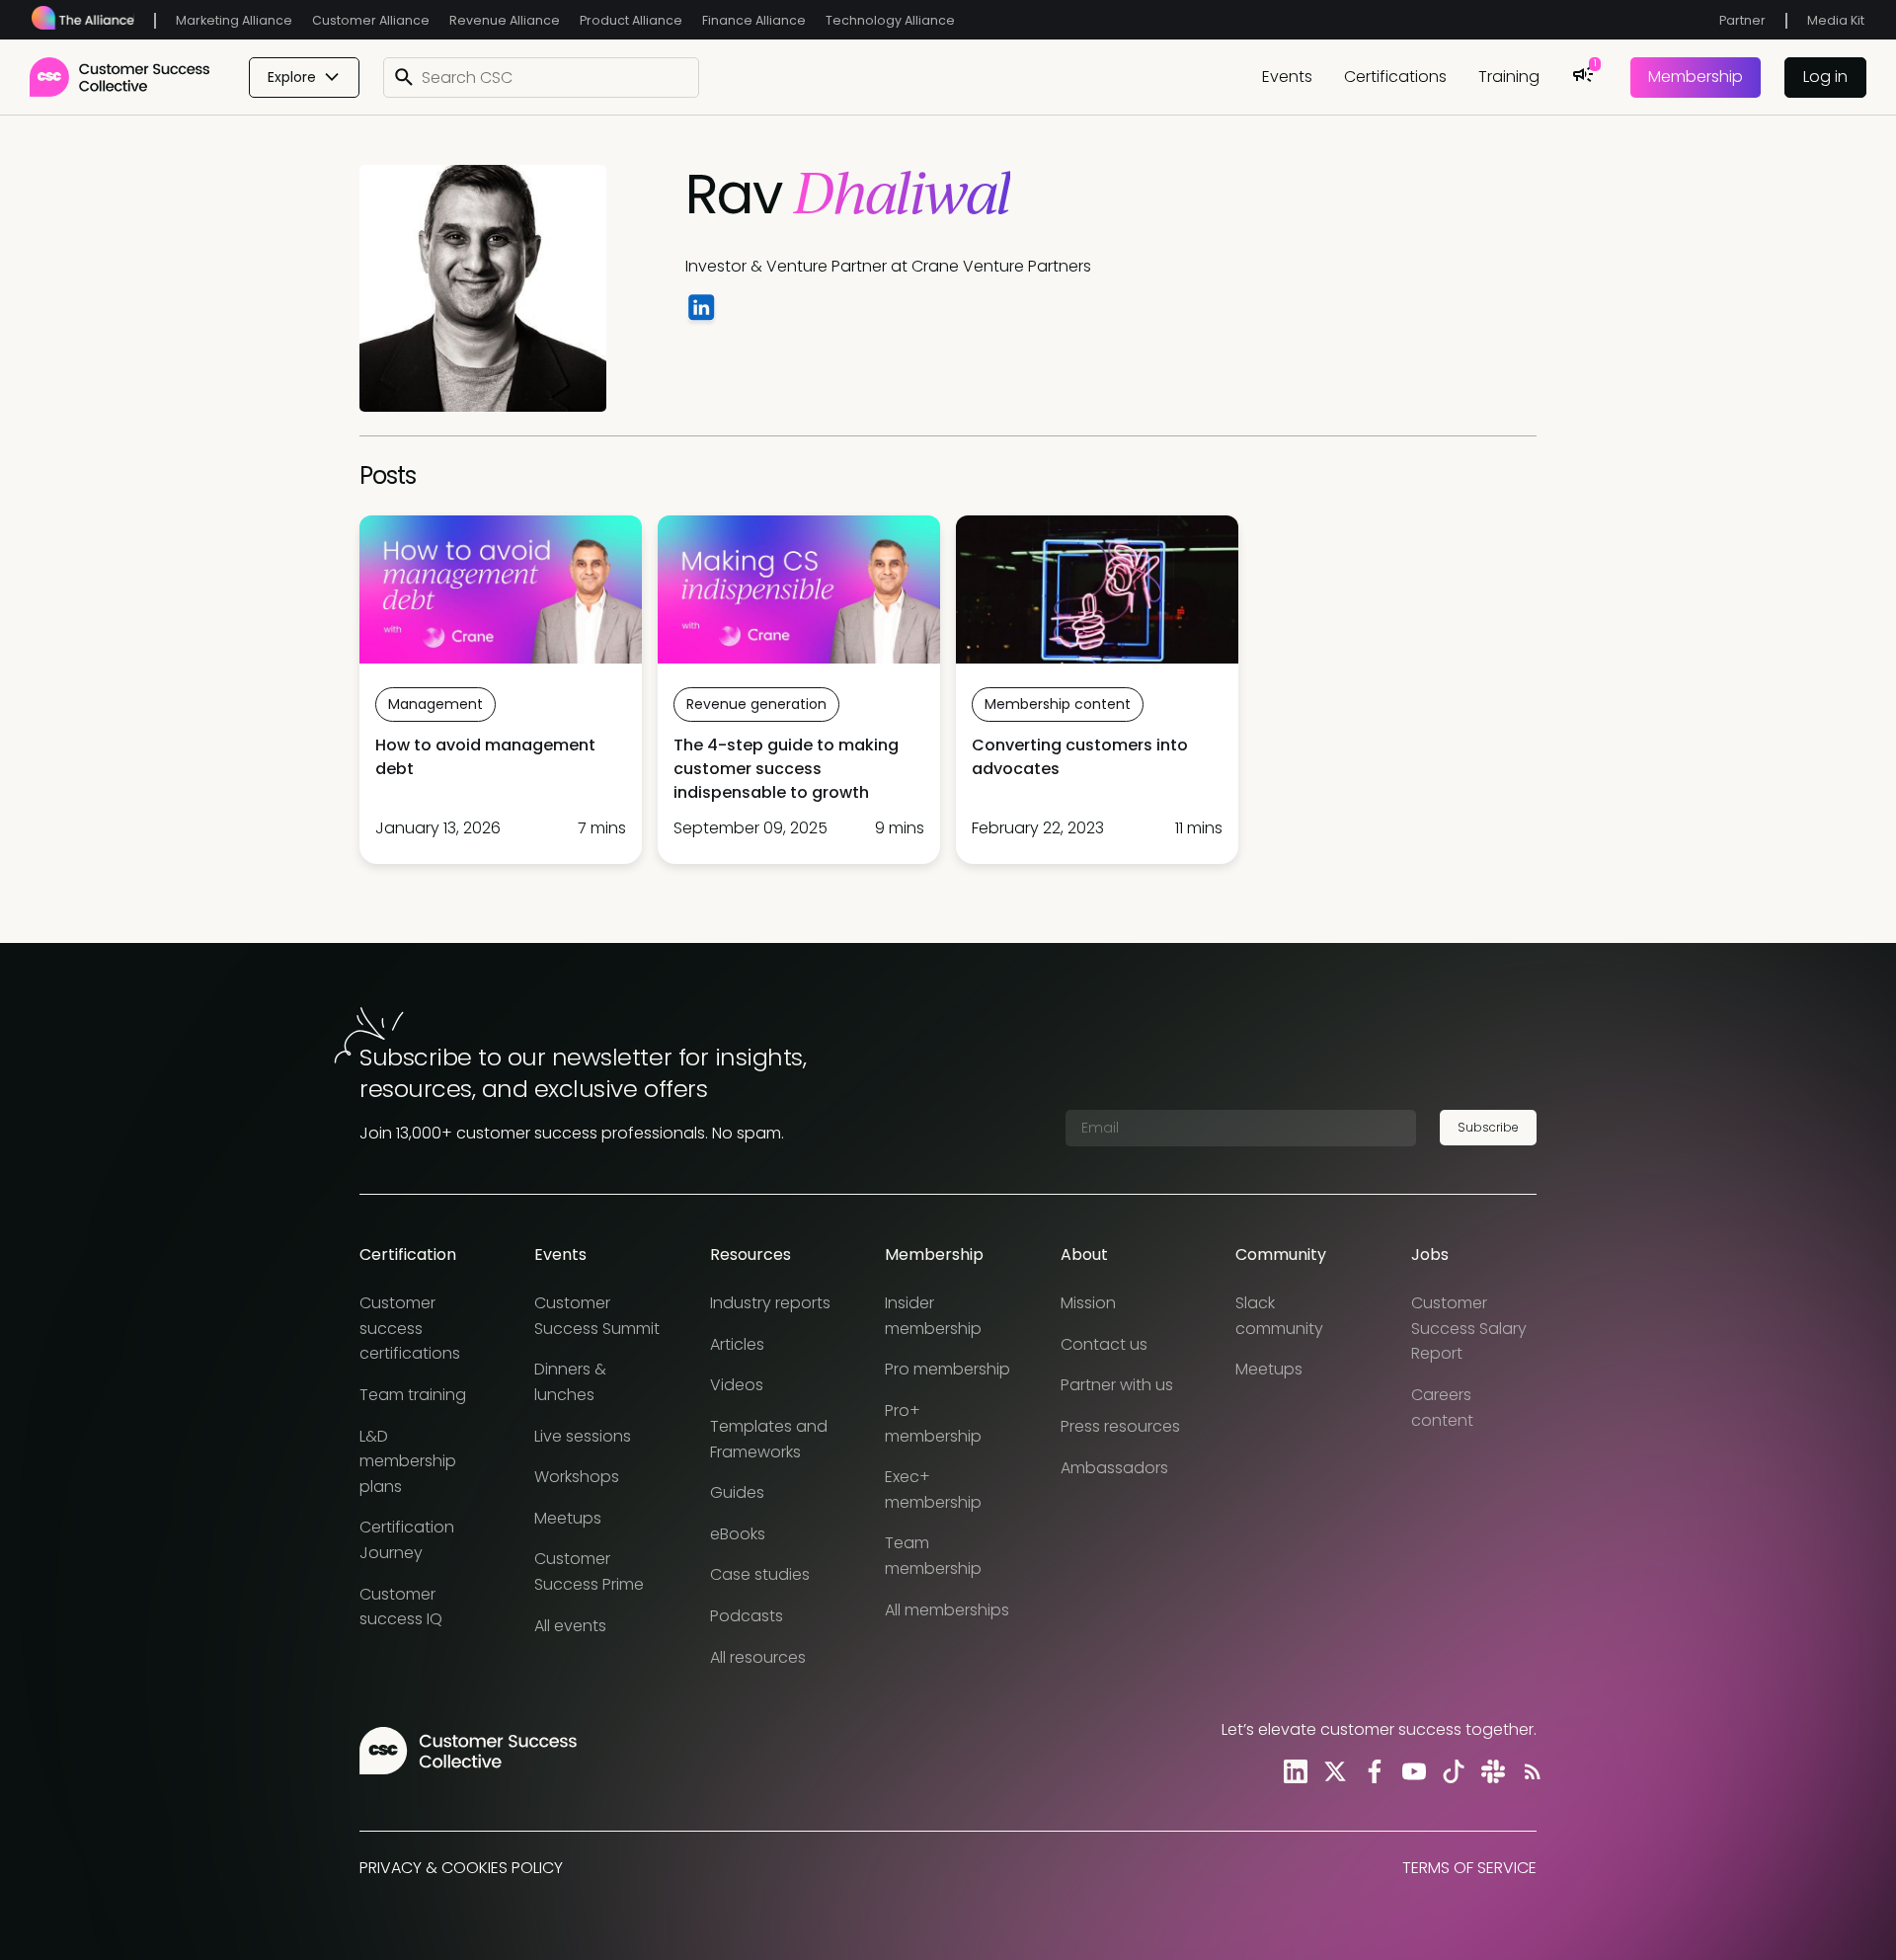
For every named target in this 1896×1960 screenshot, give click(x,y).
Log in (1825, 77)
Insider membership (933, 1316)
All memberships (947, 1610)
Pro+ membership (933, 1423)
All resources (758, 1657)
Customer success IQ (401, 1607)
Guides (737, 1492)
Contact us (1104, 1344)
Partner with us (1117, 1385)
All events (570, 1626)
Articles (737, 1344)
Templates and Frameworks (769, 1439)
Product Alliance (631, 20)
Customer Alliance (371, 20)
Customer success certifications (410, 1328)
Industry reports (770, 1303)
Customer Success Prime (589, 1571)
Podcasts (747, 1616)
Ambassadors (1114, 1468)
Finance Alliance (754, 20)
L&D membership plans (408, 1461)
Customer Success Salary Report (1469, 1328)
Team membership (933, 1556)
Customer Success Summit (597, 1316)
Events (1287, 77)
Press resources (1120, 1426)
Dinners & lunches (570, 1382)
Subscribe (1488, 1127)
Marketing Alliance (234, 20)
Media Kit (1836, 20)
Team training (413, 1395)
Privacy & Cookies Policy (461, 1868)
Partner (1742, 20)
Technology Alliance (890, 20)
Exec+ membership (933, 1490)
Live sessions (583, 1436)
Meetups (568, 1518)
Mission (1088, 1303)
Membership (1696, 77)
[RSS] (1529, 1771)
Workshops (577, 1477)
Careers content (1442, 1408)
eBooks (738, 1534)
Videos (737, 1385)
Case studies (760, 1574)
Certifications (1395, 77)
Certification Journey (407, 1540)
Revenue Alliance (505, 20)
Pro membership (948, 1369)
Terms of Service (1469, 1868)
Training (1509, 77)
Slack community (1279, 1316)
